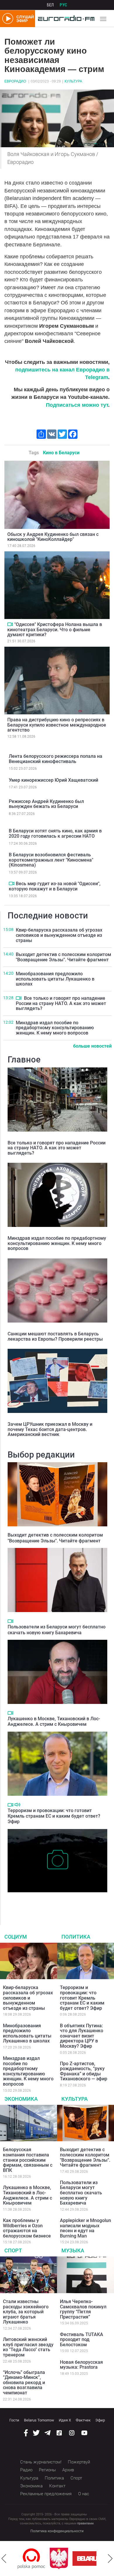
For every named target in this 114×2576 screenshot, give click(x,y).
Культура (73, 81)
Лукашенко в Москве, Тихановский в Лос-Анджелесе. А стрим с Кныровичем (54, 1721)
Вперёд (110, 2559)
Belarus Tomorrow (39, 2420)
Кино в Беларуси (61, 453)
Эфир (100, 2420)
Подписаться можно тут (77, 405)
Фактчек (83, 2420)
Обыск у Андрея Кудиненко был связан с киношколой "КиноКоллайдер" (53, 537)
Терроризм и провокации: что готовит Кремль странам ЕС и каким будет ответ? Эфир (54, 1816)
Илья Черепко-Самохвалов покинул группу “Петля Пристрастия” (83, 2309)
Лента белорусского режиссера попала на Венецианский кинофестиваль (56, 759)
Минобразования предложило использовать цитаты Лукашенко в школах (55, 979)
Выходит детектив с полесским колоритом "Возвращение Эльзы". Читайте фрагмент (63, 957)
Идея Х (65, 2420)
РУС (63, 5)
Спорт (13, 2250)
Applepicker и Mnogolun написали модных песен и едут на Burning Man (85, 2228)
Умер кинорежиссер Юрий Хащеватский (53, 780)
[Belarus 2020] (64, 2559)
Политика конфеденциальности (57, 2531)
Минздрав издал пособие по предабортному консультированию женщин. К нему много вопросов (55, 1028)
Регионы (47, 2470)
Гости (14, 2420)
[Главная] (65, 19)
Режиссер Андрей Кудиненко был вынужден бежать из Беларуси (46, 804)
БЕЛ (50, 5)
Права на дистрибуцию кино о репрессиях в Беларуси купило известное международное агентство (57, 725)
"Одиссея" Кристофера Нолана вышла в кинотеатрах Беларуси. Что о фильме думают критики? (55, 629)
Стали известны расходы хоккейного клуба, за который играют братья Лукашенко (26, 2312)
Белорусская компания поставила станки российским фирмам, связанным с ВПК (28, 2160)
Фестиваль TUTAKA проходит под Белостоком (82, 2340)
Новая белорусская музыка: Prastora (81, 2365)
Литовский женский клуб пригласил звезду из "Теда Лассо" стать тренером (28, 2347)
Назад (4, 2559)
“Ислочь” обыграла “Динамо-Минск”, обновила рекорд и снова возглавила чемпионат (24, 2383)
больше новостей (92, 1046)
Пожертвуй (79, 2462)
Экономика (21, 2099)
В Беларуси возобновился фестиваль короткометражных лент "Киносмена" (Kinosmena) (51, 860)
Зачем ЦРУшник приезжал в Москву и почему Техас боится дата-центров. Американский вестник (50, 1429)
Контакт (57, 2486)
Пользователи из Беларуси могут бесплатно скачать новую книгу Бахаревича (57, 1630)
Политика (76, 1937)
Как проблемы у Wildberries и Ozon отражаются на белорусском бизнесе (27, 2228)
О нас (84, 2494)
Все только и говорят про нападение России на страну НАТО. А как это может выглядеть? (61, 1003)
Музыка (73, 2250)
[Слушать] (17, 1805)
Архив (68, 2470)
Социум (16, 1937)
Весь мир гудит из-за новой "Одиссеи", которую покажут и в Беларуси (55, 886)
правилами (85, 2523)
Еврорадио (15, 81)
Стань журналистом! (41, 2462)
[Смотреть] (10, 624)
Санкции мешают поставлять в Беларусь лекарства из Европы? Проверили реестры (55, 1336)
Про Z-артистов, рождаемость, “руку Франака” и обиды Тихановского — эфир (84, 2071)
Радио (26, 2470)
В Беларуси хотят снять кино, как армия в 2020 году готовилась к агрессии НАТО (55, 833)
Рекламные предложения (46, 2494)
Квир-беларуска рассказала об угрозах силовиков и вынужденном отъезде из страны (59, 935)
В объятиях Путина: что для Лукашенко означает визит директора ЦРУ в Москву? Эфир (82, 2036)
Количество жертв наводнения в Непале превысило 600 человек (50, 1901)
